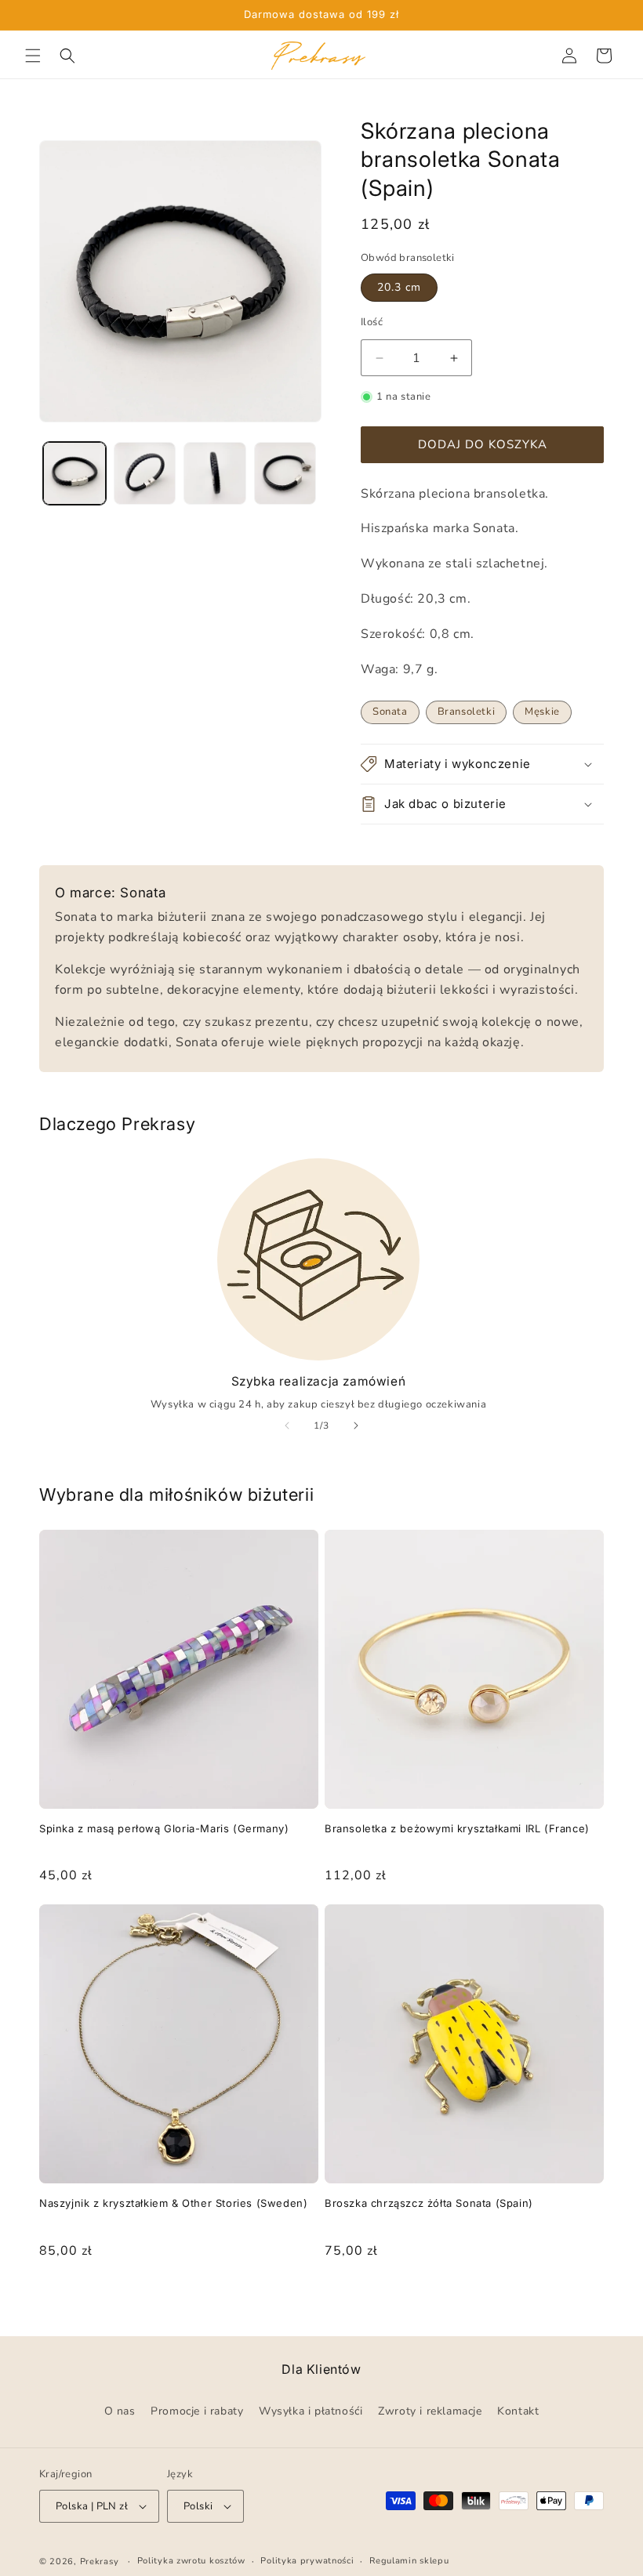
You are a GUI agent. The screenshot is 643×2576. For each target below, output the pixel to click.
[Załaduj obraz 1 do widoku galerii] (74, 473)
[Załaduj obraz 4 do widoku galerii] (285, 473)
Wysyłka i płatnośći (311, 2411)
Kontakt (518, 2411)
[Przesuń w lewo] (287, 1426)
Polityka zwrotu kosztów (191, 2561)
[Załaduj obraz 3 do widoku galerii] (215, 473)
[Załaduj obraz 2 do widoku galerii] (145, 473)
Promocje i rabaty (197, 2411)
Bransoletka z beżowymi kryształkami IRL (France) (457, 1828)
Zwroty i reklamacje (430, 2411)
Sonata (390, 712)
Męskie (542, 712)
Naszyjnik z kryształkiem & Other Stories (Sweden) (173, 2203)
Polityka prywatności (307, 2561)
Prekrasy (100, 2562)
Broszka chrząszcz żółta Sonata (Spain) (429, 2203)
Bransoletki (467, 712)
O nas (120, 2411)
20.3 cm (399, 287)
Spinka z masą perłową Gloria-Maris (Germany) (164, 1828)
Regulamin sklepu (409, 2561)
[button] (33, 56)
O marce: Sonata (111, 893)
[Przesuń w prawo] (356, 1426)
